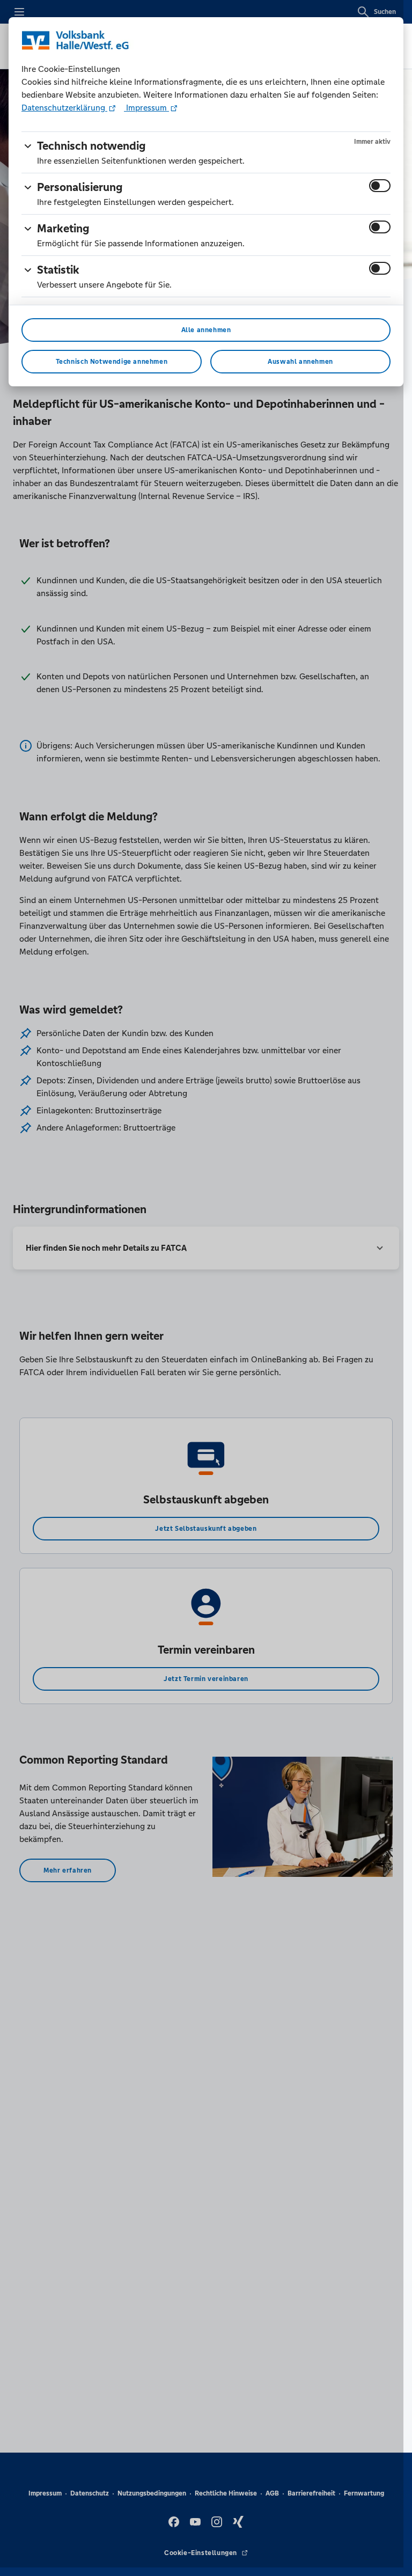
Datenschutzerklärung (64, 108)
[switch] (380, 186)
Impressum (146, 108)
